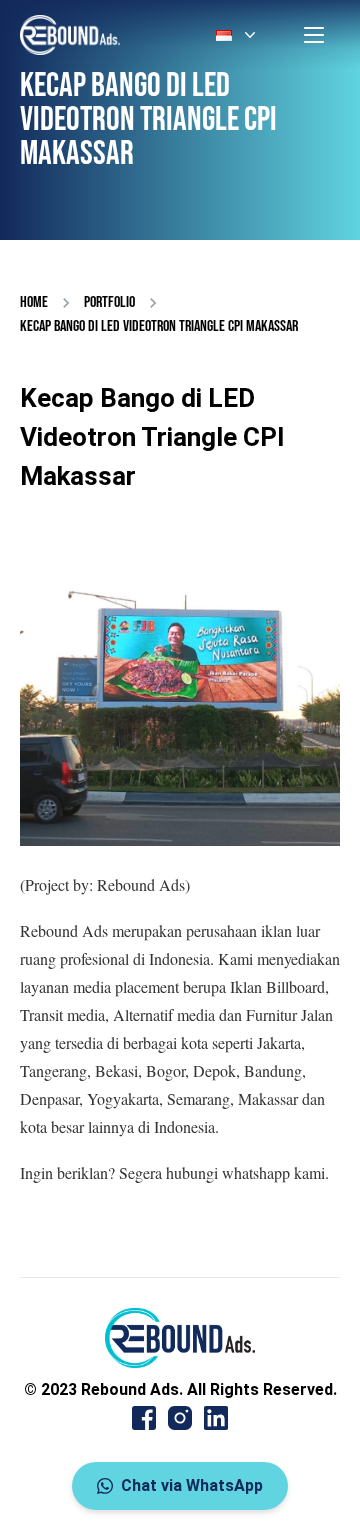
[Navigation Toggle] (314, 35)
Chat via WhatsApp (192, 1485)
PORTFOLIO (109, 302)
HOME (34, 302)
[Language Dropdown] (238, 35)
